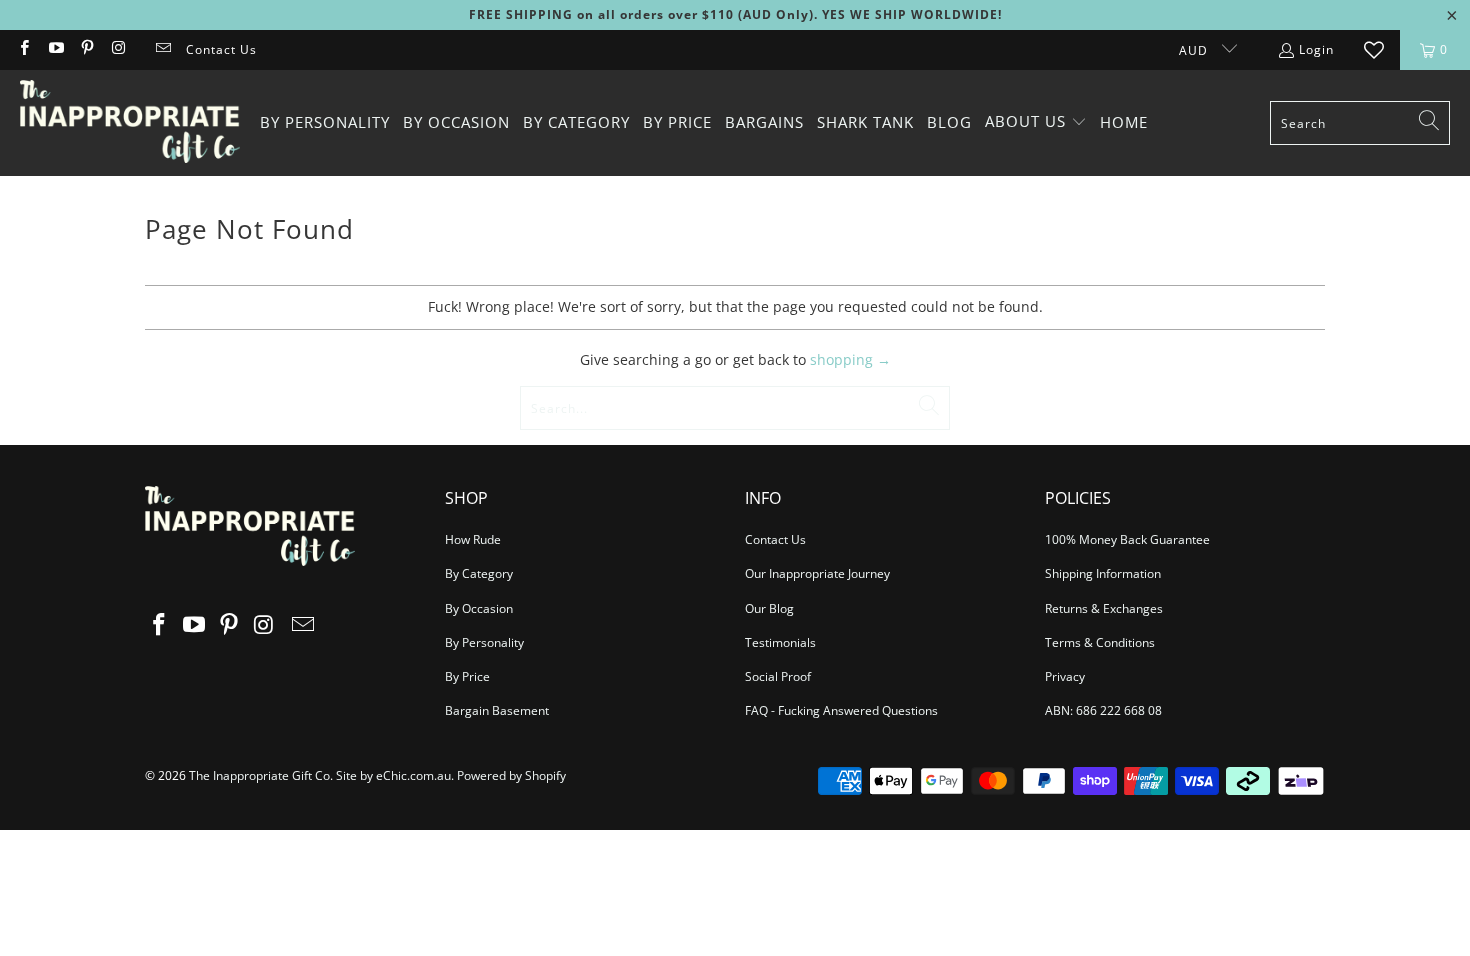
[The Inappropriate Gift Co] (130, 123)
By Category (479, 573)
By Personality (484, 642)
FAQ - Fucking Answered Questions (841, 710)
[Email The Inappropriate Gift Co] (162, 49)
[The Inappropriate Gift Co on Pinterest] (86, 49)
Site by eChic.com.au (393, 775)
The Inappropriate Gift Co (259, 775)
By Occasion (479, 608)
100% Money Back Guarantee (1127, 539)
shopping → (850, 359)
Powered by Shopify (511, 775)
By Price (467, 676)
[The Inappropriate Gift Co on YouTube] (54, 49)
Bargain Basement (497, 710)
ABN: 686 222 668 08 (1103, 710)
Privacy (1065, 676)
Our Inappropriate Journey (817, 573)
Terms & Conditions (1100, 642)
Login (1316, 49)
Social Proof (778, 676)
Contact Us (221, 49)
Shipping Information (1103, 573)
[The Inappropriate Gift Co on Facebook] (23, 49)
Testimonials (780, 642)
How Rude (473, 539)
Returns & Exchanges (1104, 608)
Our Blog (769, 608)
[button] (1036, 122)
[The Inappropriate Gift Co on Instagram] (117, 49)
